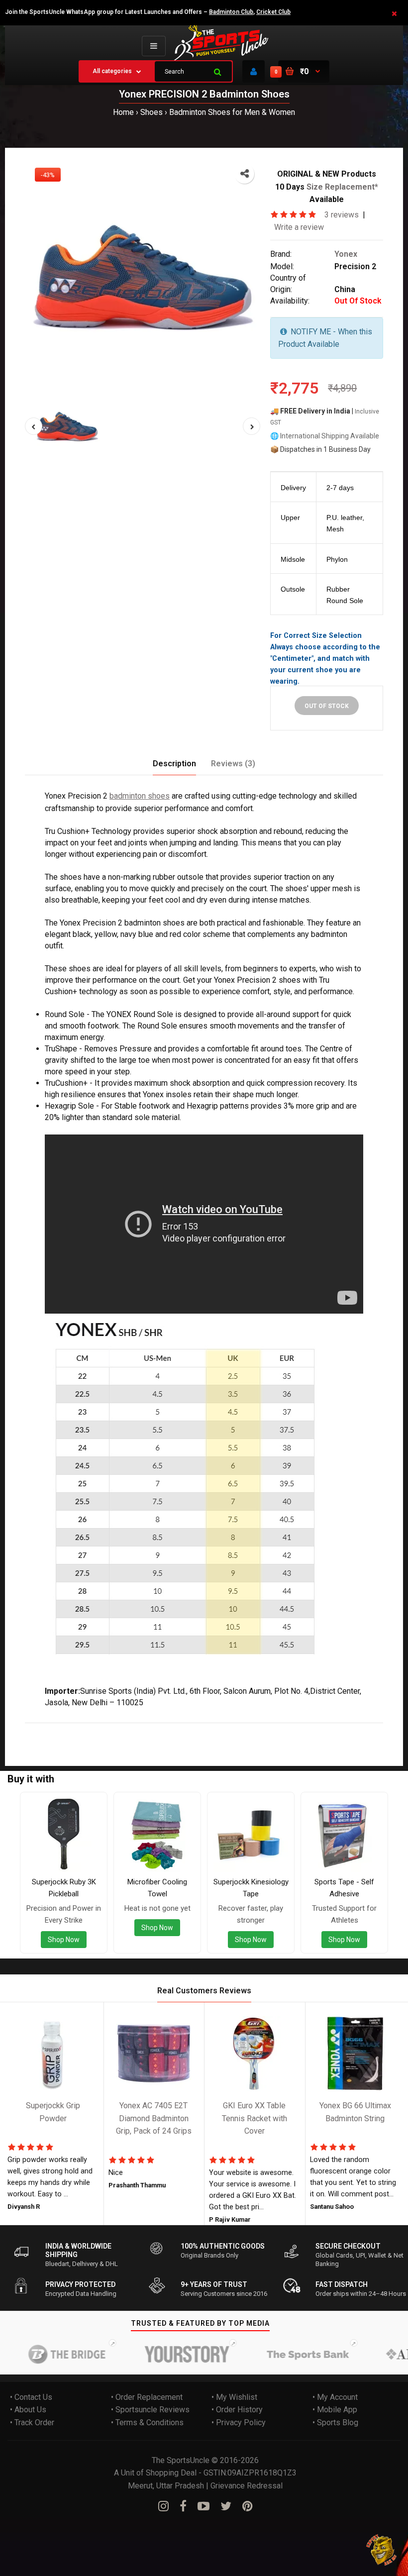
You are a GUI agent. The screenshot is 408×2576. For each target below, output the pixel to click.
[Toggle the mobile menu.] (154, 46)
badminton (126, 1729)
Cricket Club (273, 12)
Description (174, 764)
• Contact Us (31, 2397)
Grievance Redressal (247, 2486)
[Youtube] (204, 2506)
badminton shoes (140, 796)
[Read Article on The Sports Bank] (288, 2354)
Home (123, 112)
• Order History (237, 2410)
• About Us (28, 2410)
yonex (58, 1729)
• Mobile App (335, 2410)
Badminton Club (231, 12)
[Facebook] (183, 2506)
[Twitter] (226, 2506)
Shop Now (64, 1939)
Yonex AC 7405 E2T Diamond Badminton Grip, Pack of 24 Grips (154, 2118)
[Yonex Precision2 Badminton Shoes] (143, 275)
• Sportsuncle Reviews (150, 2410)
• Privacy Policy (239, 2422)
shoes (159, 1729)
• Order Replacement (147, 2397)
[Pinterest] (248, 2506)
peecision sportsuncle (243, 1729)
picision (187, 1729)
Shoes (152, 112)
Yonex (346, 254)
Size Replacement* (342, 186)
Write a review (299, 227)
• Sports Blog (335, 2422)
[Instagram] (163, 2506)
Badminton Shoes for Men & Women (232, 112)
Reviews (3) (233, 764)
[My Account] (254, 71)
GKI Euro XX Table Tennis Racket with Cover (255, 2118)
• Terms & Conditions (147, 2422)
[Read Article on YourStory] (167, 2354)
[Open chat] (382, 2550)
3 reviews (342, 215)
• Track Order (32, 2422)
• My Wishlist (234, 2397)
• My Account (335, 2397)
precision (88, 1729)
